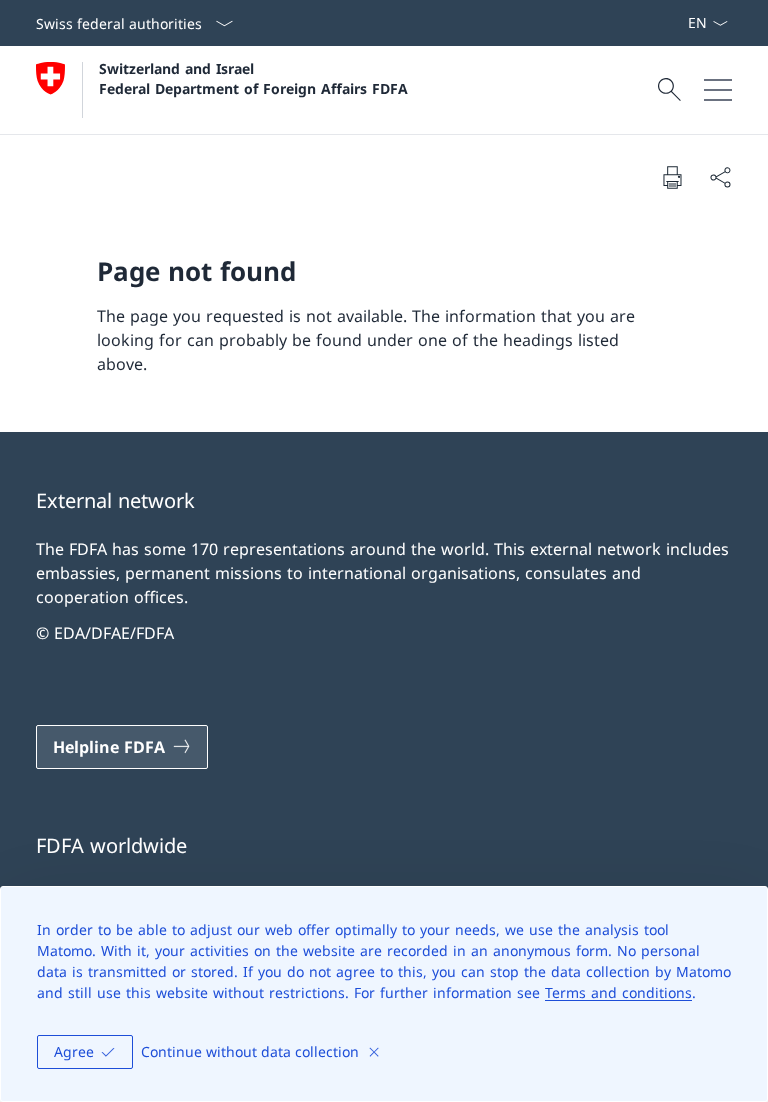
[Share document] (720, 177)
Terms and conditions (618, 992)
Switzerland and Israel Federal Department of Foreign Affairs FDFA (253, 78)
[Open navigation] (718, 90)
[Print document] (672, 177)
